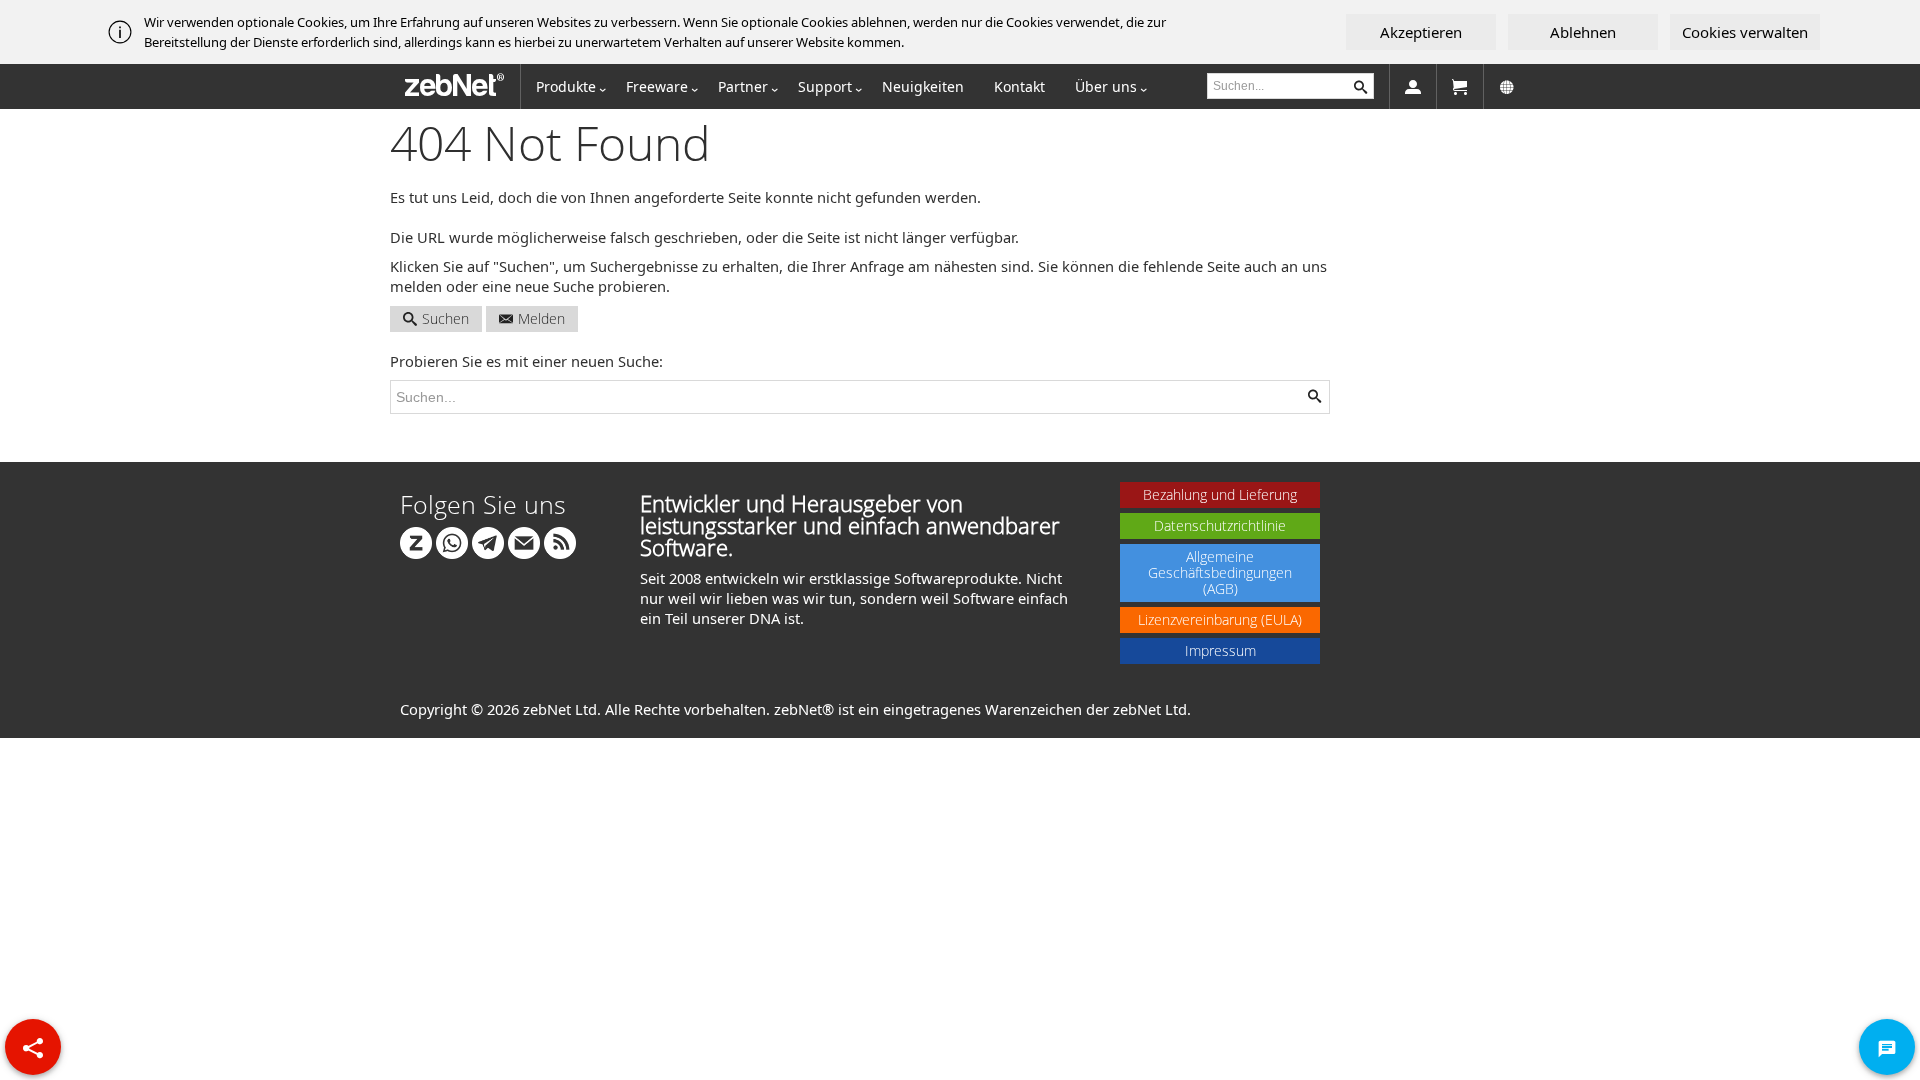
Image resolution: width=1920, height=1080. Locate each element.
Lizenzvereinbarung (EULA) (1220, 619)
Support (825, 86)
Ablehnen (1583, 32)
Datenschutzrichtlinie (1220, 525)
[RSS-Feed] (560, 541)
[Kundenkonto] (1413, 86)
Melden (541, 318)
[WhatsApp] (452, 541)
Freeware (657, 86)
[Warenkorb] (1460, 86)
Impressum (1220, 650)
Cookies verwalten (1745, 32)
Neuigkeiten (923, 86)
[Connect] (416, 541)
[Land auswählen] (1507, 86)
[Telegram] (488, 541)
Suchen (445, 318)
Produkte (566, 86)
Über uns (1106, 86)
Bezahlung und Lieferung (1220, 494)
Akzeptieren (1421, 32)
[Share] (33, 1047)
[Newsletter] (524, 541)
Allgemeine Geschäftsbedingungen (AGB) (1220, 572)
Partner (743, 86)
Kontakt (1019, 86)
